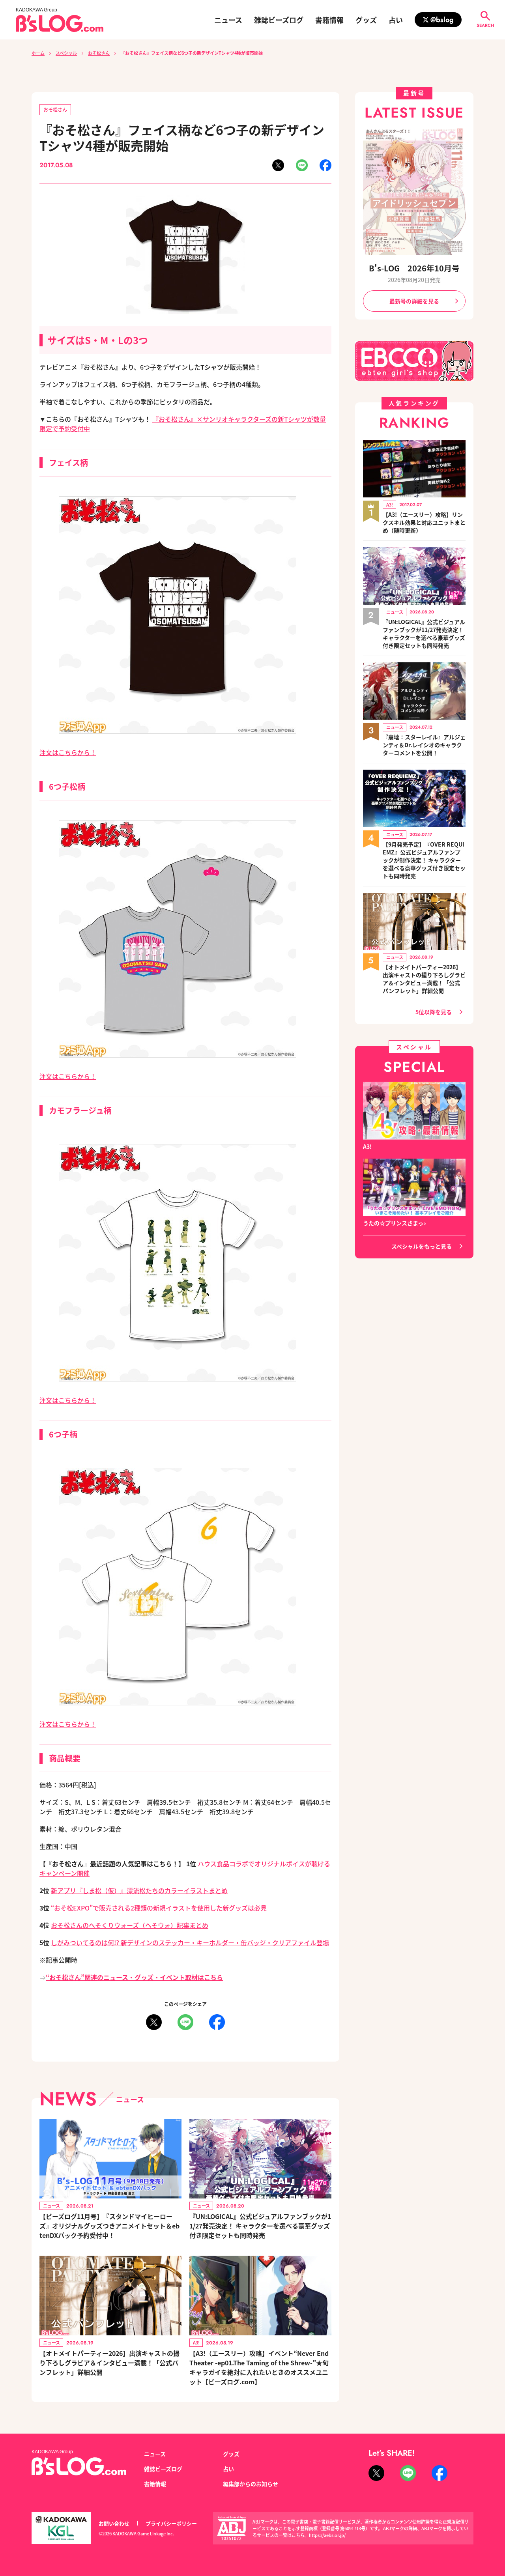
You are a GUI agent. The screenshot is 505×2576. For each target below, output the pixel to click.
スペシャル (66, 53)
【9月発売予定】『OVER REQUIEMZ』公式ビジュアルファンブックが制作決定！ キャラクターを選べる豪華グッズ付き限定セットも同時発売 (424, 860)
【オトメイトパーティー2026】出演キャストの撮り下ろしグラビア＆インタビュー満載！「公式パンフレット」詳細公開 (109, 2363)
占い (396, 20)
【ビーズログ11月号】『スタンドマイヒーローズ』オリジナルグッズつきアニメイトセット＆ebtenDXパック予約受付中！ (109, 2226)
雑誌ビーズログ (279, 20)
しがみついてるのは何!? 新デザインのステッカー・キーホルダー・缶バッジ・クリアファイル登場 (190, 1942)
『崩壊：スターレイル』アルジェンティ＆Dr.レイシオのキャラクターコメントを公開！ (424, 745)
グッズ (366, 20)
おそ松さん (99, 53)
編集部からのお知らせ (251, 2484)
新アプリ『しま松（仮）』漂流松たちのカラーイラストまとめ (139, 1890)
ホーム (38, 53)
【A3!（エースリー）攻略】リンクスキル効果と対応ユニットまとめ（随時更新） (424, 522)
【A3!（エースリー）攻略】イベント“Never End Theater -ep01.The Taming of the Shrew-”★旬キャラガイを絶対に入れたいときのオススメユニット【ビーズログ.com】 (259, 2367)
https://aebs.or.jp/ (327, 2535)
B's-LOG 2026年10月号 (414, 268)
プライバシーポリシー (171, 2523)
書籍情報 (329, 20)
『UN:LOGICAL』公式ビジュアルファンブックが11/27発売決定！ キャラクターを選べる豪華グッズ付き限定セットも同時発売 (260, 2226)
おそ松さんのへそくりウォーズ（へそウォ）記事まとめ (130, 1925)
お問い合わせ (114, 2523)
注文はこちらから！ (68, 752)
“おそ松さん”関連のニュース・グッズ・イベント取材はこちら (134, 1977)
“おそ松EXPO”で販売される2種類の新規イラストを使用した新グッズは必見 (159, 1908)
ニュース (228, 20)
